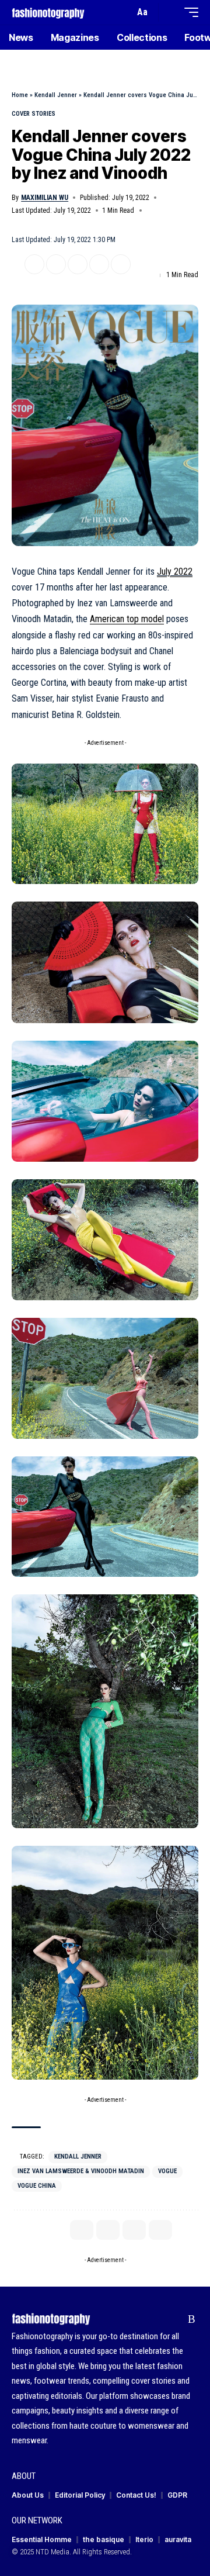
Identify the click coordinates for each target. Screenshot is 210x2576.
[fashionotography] (48, 12)
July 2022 (175, 572)
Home (20, 95)
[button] (123, 13)
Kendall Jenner (56, 95)
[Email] (78, 264)
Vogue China (37, 2186)
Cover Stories (34, 114)
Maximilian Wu (45, 198)
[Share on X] (34, 264)
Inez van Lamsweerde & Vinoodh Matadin (81, 2171)
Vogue (167, 2171)
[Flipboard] (174, 2319)
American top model (127, 619)
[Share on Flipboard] (56, 264)
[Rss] (192, 2319)
